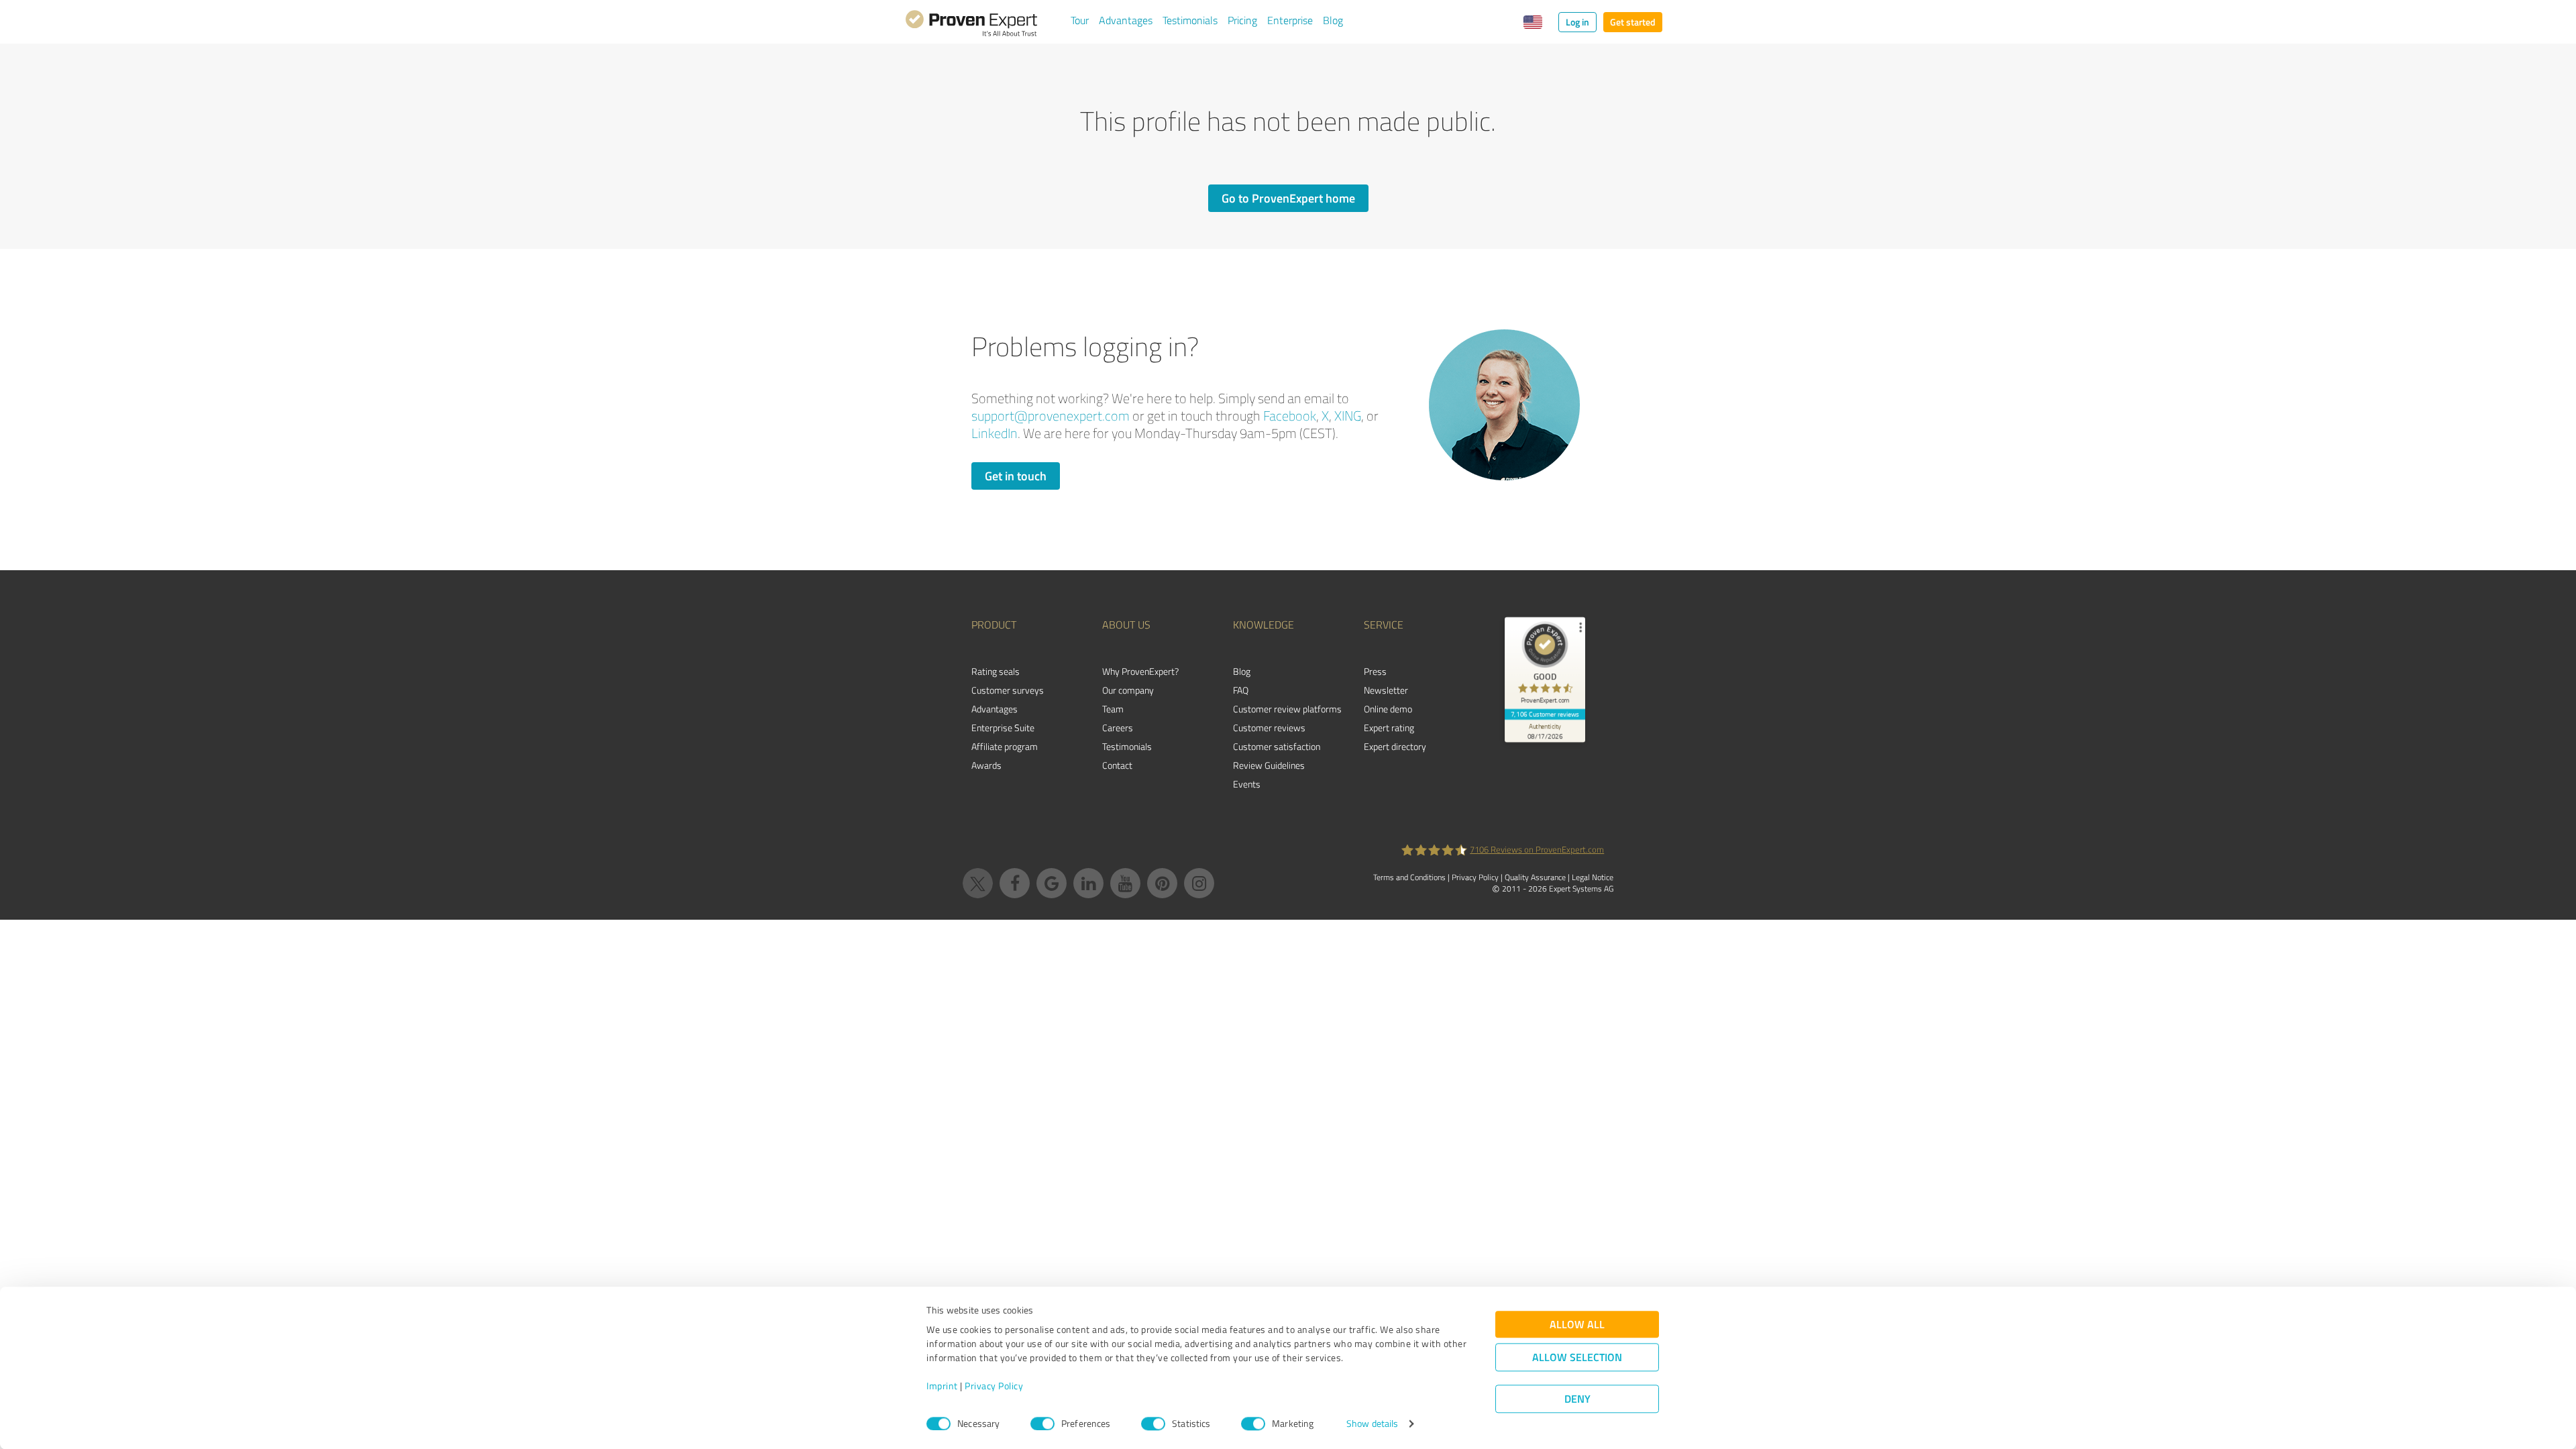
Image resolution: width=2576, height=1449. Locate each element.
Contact (1117, 765)
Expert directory (1395, 746)
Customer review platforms (1287, 709)
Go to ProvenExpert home (1288, 198)
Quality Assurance (1535, 877)
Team (1113, 709)
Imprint (942, 1386)
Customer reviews (1269, 728)
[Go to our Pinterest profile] (1162, 883)
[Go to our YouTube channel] (1125, 883)
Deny (1577, 1399)
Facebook (1290, 416)
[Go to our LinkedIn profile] (1088, 883)
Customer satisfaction (1277, 746)
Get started (1633, 22)
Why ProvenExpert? (1140, 671)
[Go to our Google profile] (1052, 883)
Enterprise (1290, 20)
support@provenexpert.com (1051, 416)
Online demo (1388, 709)
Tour (1080, 20)
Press (1375, 671)
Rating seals (996, 671)
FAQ (1241, 690)
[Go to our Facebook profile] (1015, 883)
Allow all (1577, 1325)
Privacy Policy (994, 1386)
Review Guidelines (1269, 765)
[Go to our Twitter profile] (978, 883)
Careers (1118, 728)
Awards (986, 765)
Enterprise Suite (1003, 728)
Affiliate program (1005, 746)
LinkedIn (995, 433)
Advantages (1126, 20)
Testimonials (1190, 20)
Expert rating (1389, 728)
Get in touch (1016, 476)
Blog (1333, 20)
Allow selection (1577, 1357)
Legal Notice (1593, 877)
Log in (1577, 22)
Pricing (1242, 20)
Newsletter (1386, 690)
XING (1348, 416)
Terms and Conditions (1409, 877)
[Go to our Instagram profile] (1199, 883)
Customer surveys (1008, 690)
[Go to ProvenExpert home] (971, 25)
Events (1247, 784)
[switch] (1042, 1424)
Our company (1128, 690)
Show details (1372, 1424)
